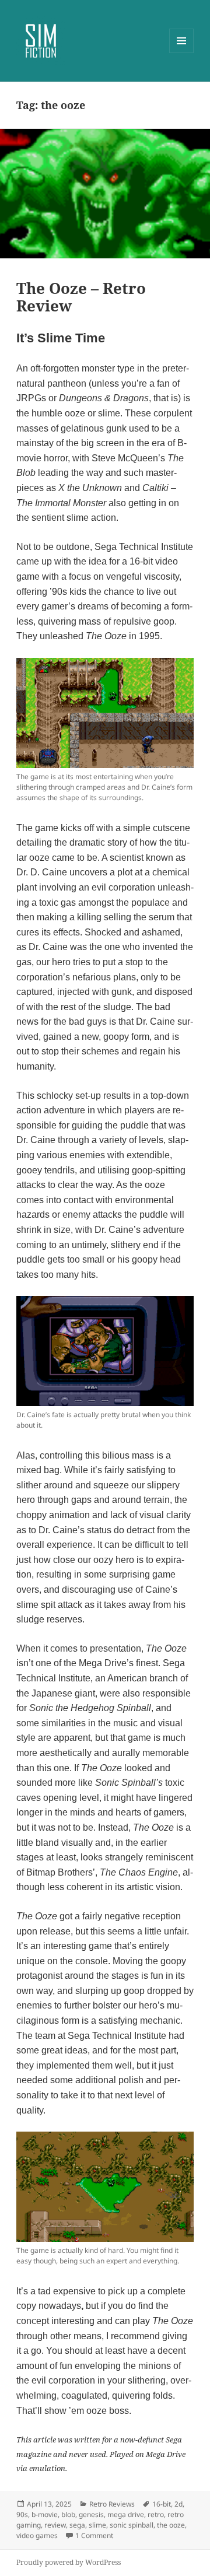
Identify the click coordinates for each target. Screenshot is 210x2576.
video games (37, 2535)
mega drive (126, 2514)
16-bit (162, 2504)
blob (68, 2514)
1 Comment (94, 2535)
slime (97, 2525)
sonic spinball (132, 2525)
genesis (91, 2514)
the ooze (171, 2525)
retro (156, 2514)
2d (178, 2504)
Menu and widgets (182, 53)
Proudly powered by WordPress (69, 2562)
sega (77, 2525)
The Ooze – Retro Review (81, 297)
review (55, 2525)
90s (22, 2514)
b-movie (45, 2514)
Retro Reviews (112, 2504)
